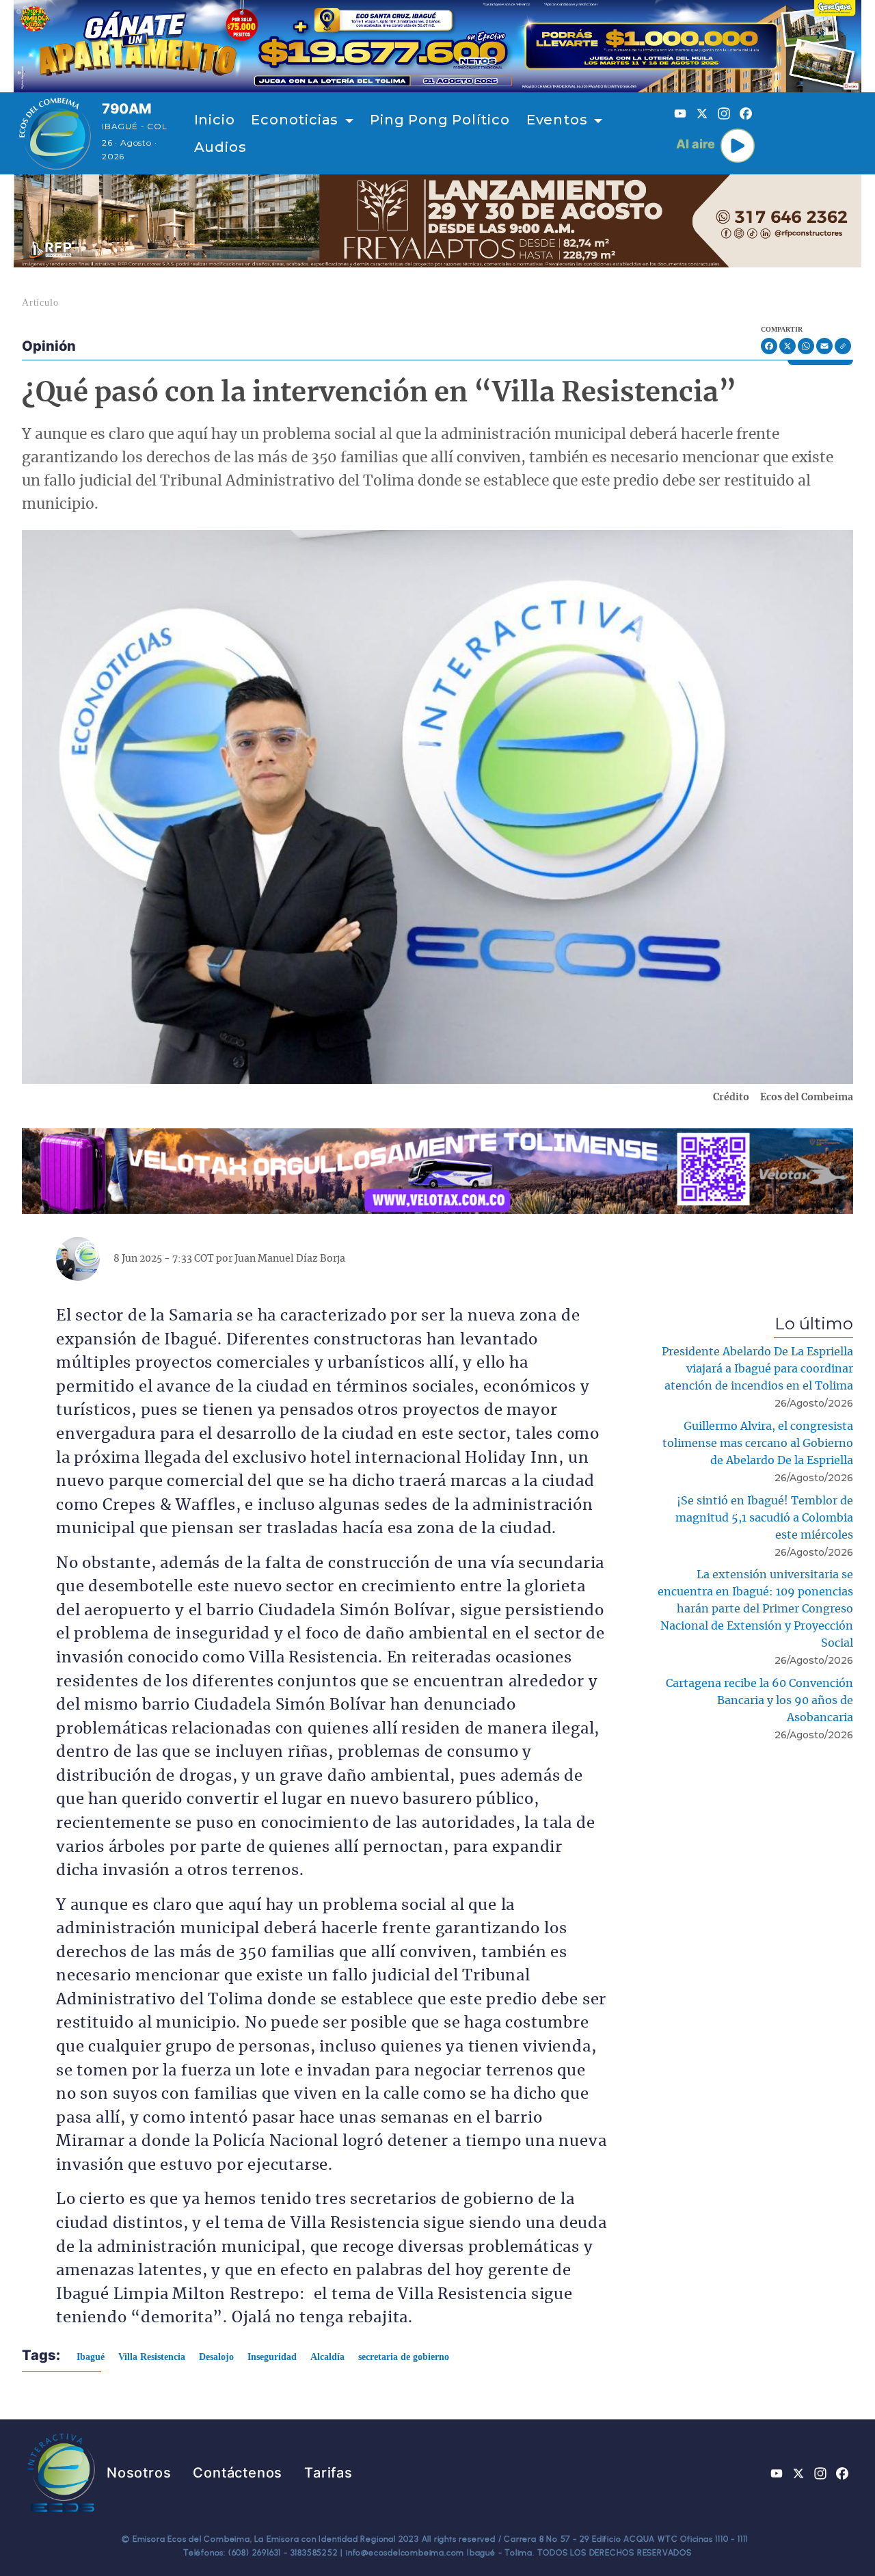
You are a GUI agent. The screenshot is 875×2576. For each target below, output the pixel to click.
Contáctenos (238, 2473)
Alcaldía (327, 2357)
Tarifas (328, 2473)
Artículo (40, 303)
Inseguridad (272, 2357)
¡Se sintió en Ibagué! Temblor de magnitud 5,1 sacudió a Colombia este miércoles (764, 1518)
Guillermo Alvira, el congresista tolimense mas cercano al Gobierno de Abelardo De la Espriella (758, 1444)
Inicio (215, 120)
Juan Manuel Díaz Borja (290, 1259)
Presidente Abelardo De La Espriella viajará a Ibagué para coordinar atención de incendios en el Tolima (757, 1369)
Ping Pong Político (440, 120)
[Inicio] (55, 133)
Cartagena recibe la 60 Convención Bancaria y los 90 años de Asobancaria (759, 1701)
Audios (220, 147)
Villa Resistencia (152, 2357)
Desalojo (216, 2357)
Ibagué (91, 2357)
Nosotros (139, 2473)
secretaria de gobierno (404, 2357)
